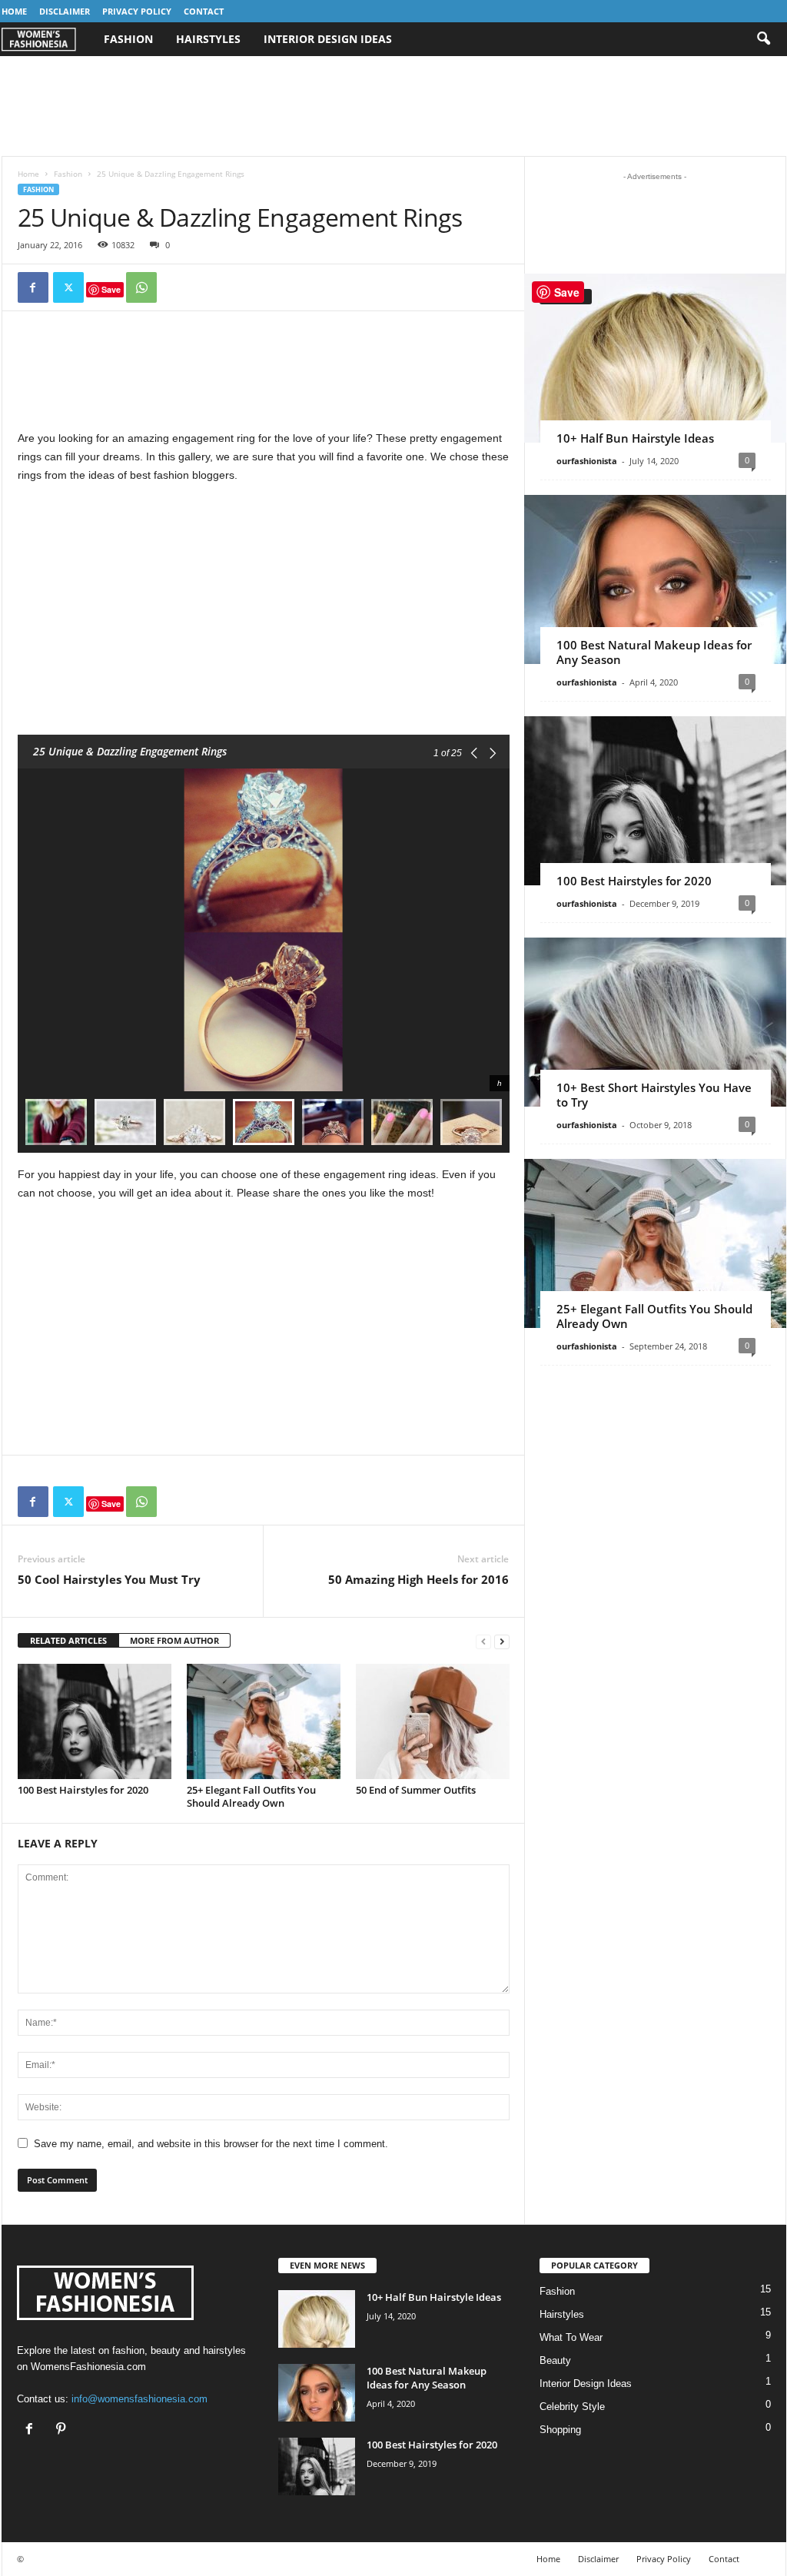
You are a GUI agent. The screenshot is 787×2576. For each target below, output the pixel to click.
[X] (68, 287)
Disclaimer (65, 11)
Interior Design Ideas (328, 39)
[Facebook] (33, 287)
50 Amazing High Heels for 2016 (418, 1579)
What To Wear (571, 2337)
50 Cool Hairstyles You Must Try (109, 1579)
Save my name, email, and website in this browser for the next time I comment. (211, 2144)
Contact (204, 11)
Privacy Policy (137, 11)
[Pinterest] (63, 2430)
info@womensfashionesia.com (139, 2399)
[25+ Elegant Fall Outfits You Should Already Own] (264, 1721)
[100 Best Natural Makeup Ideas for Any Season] (655, 579)
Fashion (128, 39)
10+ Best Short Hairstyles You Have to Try (654, 1095)
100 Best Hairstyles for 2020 (83, 1790)
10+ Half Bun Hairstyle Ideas (635, 438)
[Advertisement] (393, 106)
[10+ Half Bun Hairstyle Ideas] (655, 358)
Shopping (560, 2430)
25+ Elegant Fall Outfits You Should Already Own (251, 1796)
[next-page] (502, 1641)
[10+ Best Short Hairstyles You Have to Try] (655, 1022)
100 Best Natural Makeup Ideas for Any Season (654, 652)
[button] (763, 39)
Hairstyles (208, 39)
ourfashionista (587, 461)
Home (14, 11)
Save (111, 289)
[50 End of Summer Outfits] (433, 1721)
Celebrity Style (572, 2407)
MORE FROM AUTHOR (174, 1640)
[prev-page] (483, 1641)
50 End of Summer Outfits (416, 1790)
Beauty (555, 2360)
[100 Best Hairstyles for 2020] (95, 1721)
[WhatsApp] (141, 287)
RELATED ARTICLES (68, 1640)
